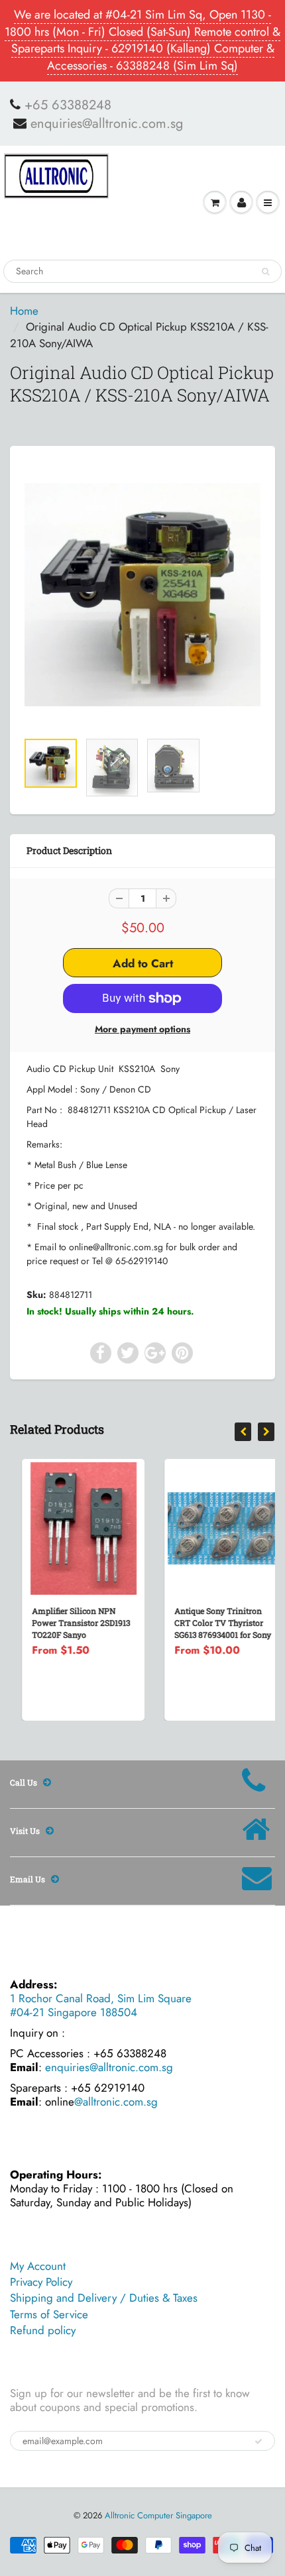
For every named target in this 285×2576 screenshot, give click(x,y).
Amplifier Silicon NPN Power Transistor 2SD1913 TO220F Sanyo (69, 1623)
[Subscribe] (258, 2442)
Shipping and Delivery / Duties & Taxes (104, 2298)
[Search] (265, 272)
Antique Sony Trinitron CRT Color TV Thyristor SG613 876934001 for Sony (211, 1623)
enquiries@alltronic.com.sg (107, 124)
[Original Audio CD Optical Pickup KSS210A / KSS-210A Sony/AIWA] (142, 595)
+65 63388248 (68, 105)
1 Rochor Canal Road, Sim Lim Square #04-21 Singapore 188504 (101, 2005)
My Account (38, 2266)
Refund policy (43, 2330)
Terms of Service (49, 2314)
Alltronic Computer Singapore (158, 2515)
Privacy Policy (41, 2282)
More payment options (142, 1029)
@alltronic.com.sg (116, 2102)
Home (24, 311)
